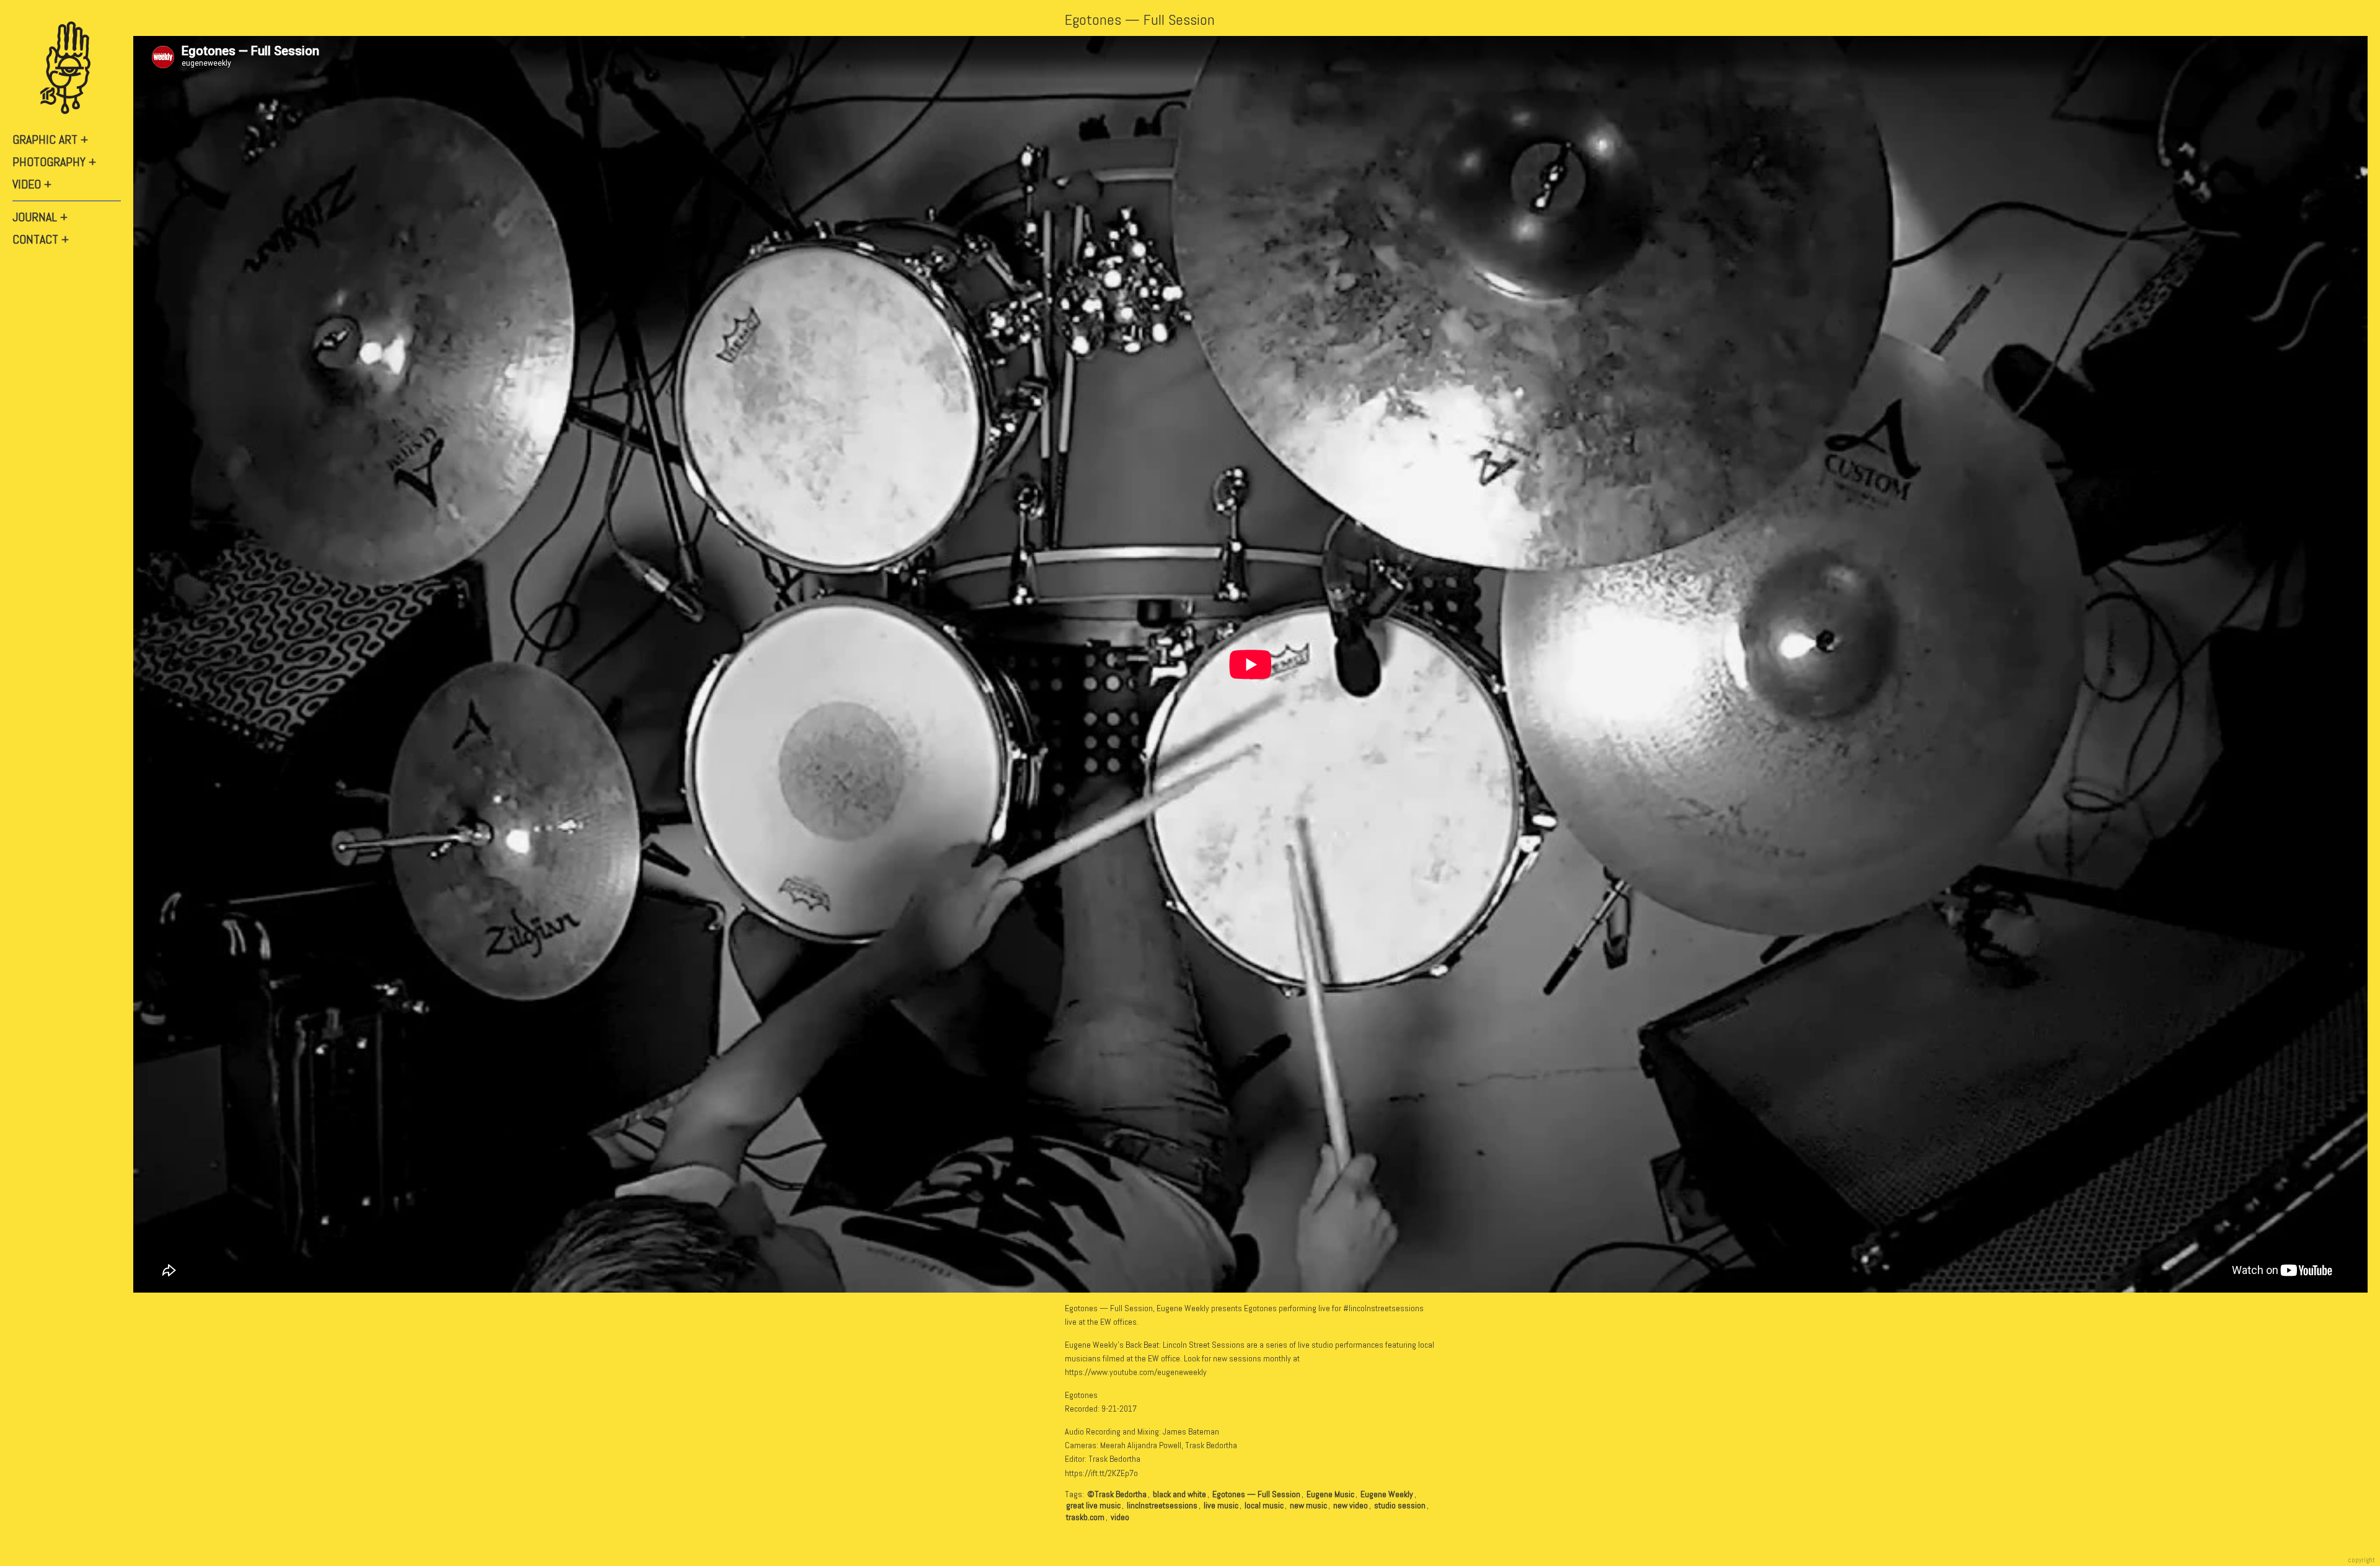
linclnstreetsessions (1162, 1505)
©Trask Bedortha (1117, 1494)
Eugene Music (1330, 1494)
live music (1221, 1505)
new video (1351, 1505)
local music (1264, 1505)
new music (1308, 1505)
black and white (1179, 1494)
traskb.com (1085, 1517)
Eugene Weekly (1387, 1494)
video (1120, 1517)
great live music (1093, 1505)
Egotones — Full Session (1140, 20)
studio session (1400, 1505)
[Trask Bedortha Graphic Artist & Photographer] (68, 68)
